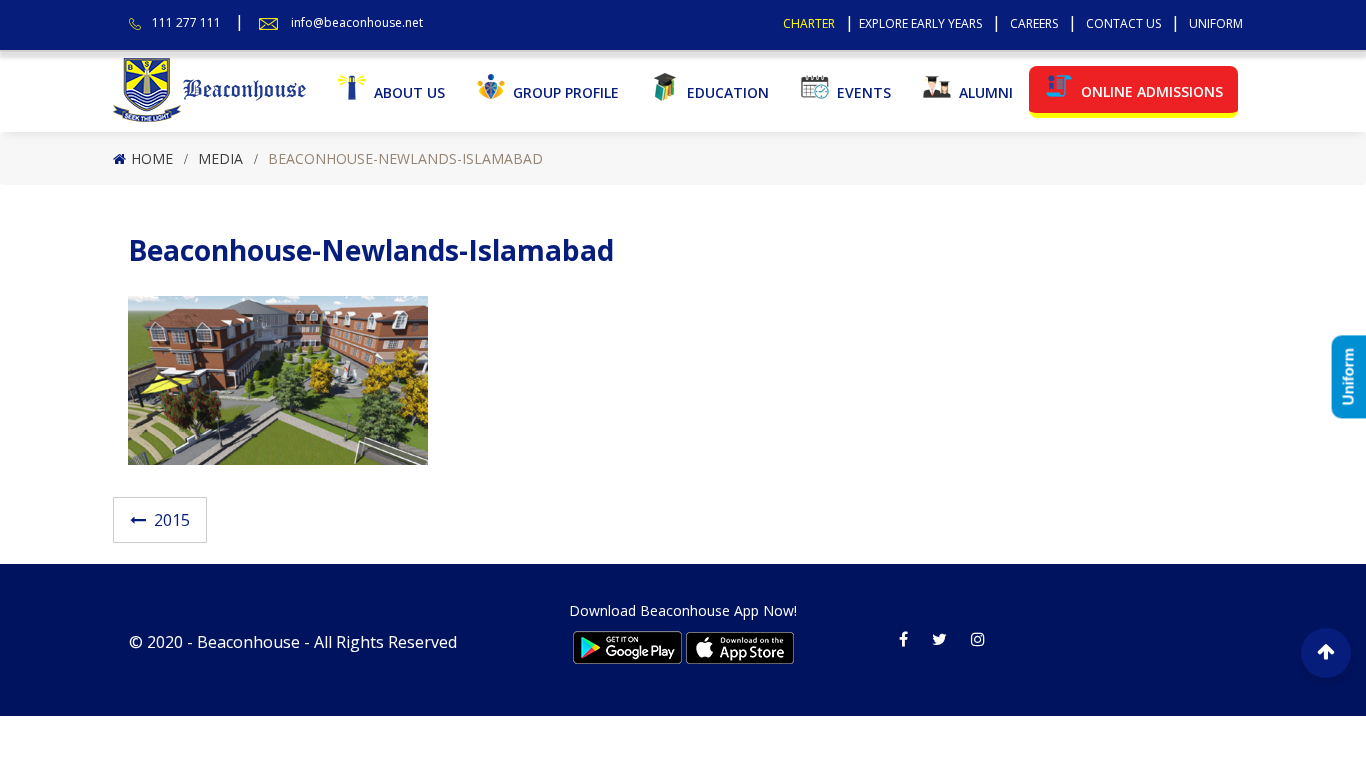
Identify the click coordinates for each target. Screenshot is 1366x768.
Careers (1034, 23)
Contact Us (1123, 23)
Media (220, 158)
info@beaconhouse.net (357, 22)
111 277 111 (186, 22)
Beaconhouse (248, 642)
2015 (172, 520)
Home (152, 158)
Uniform (1216, 23)
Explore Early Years (920, 23)
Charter (809, 23)
